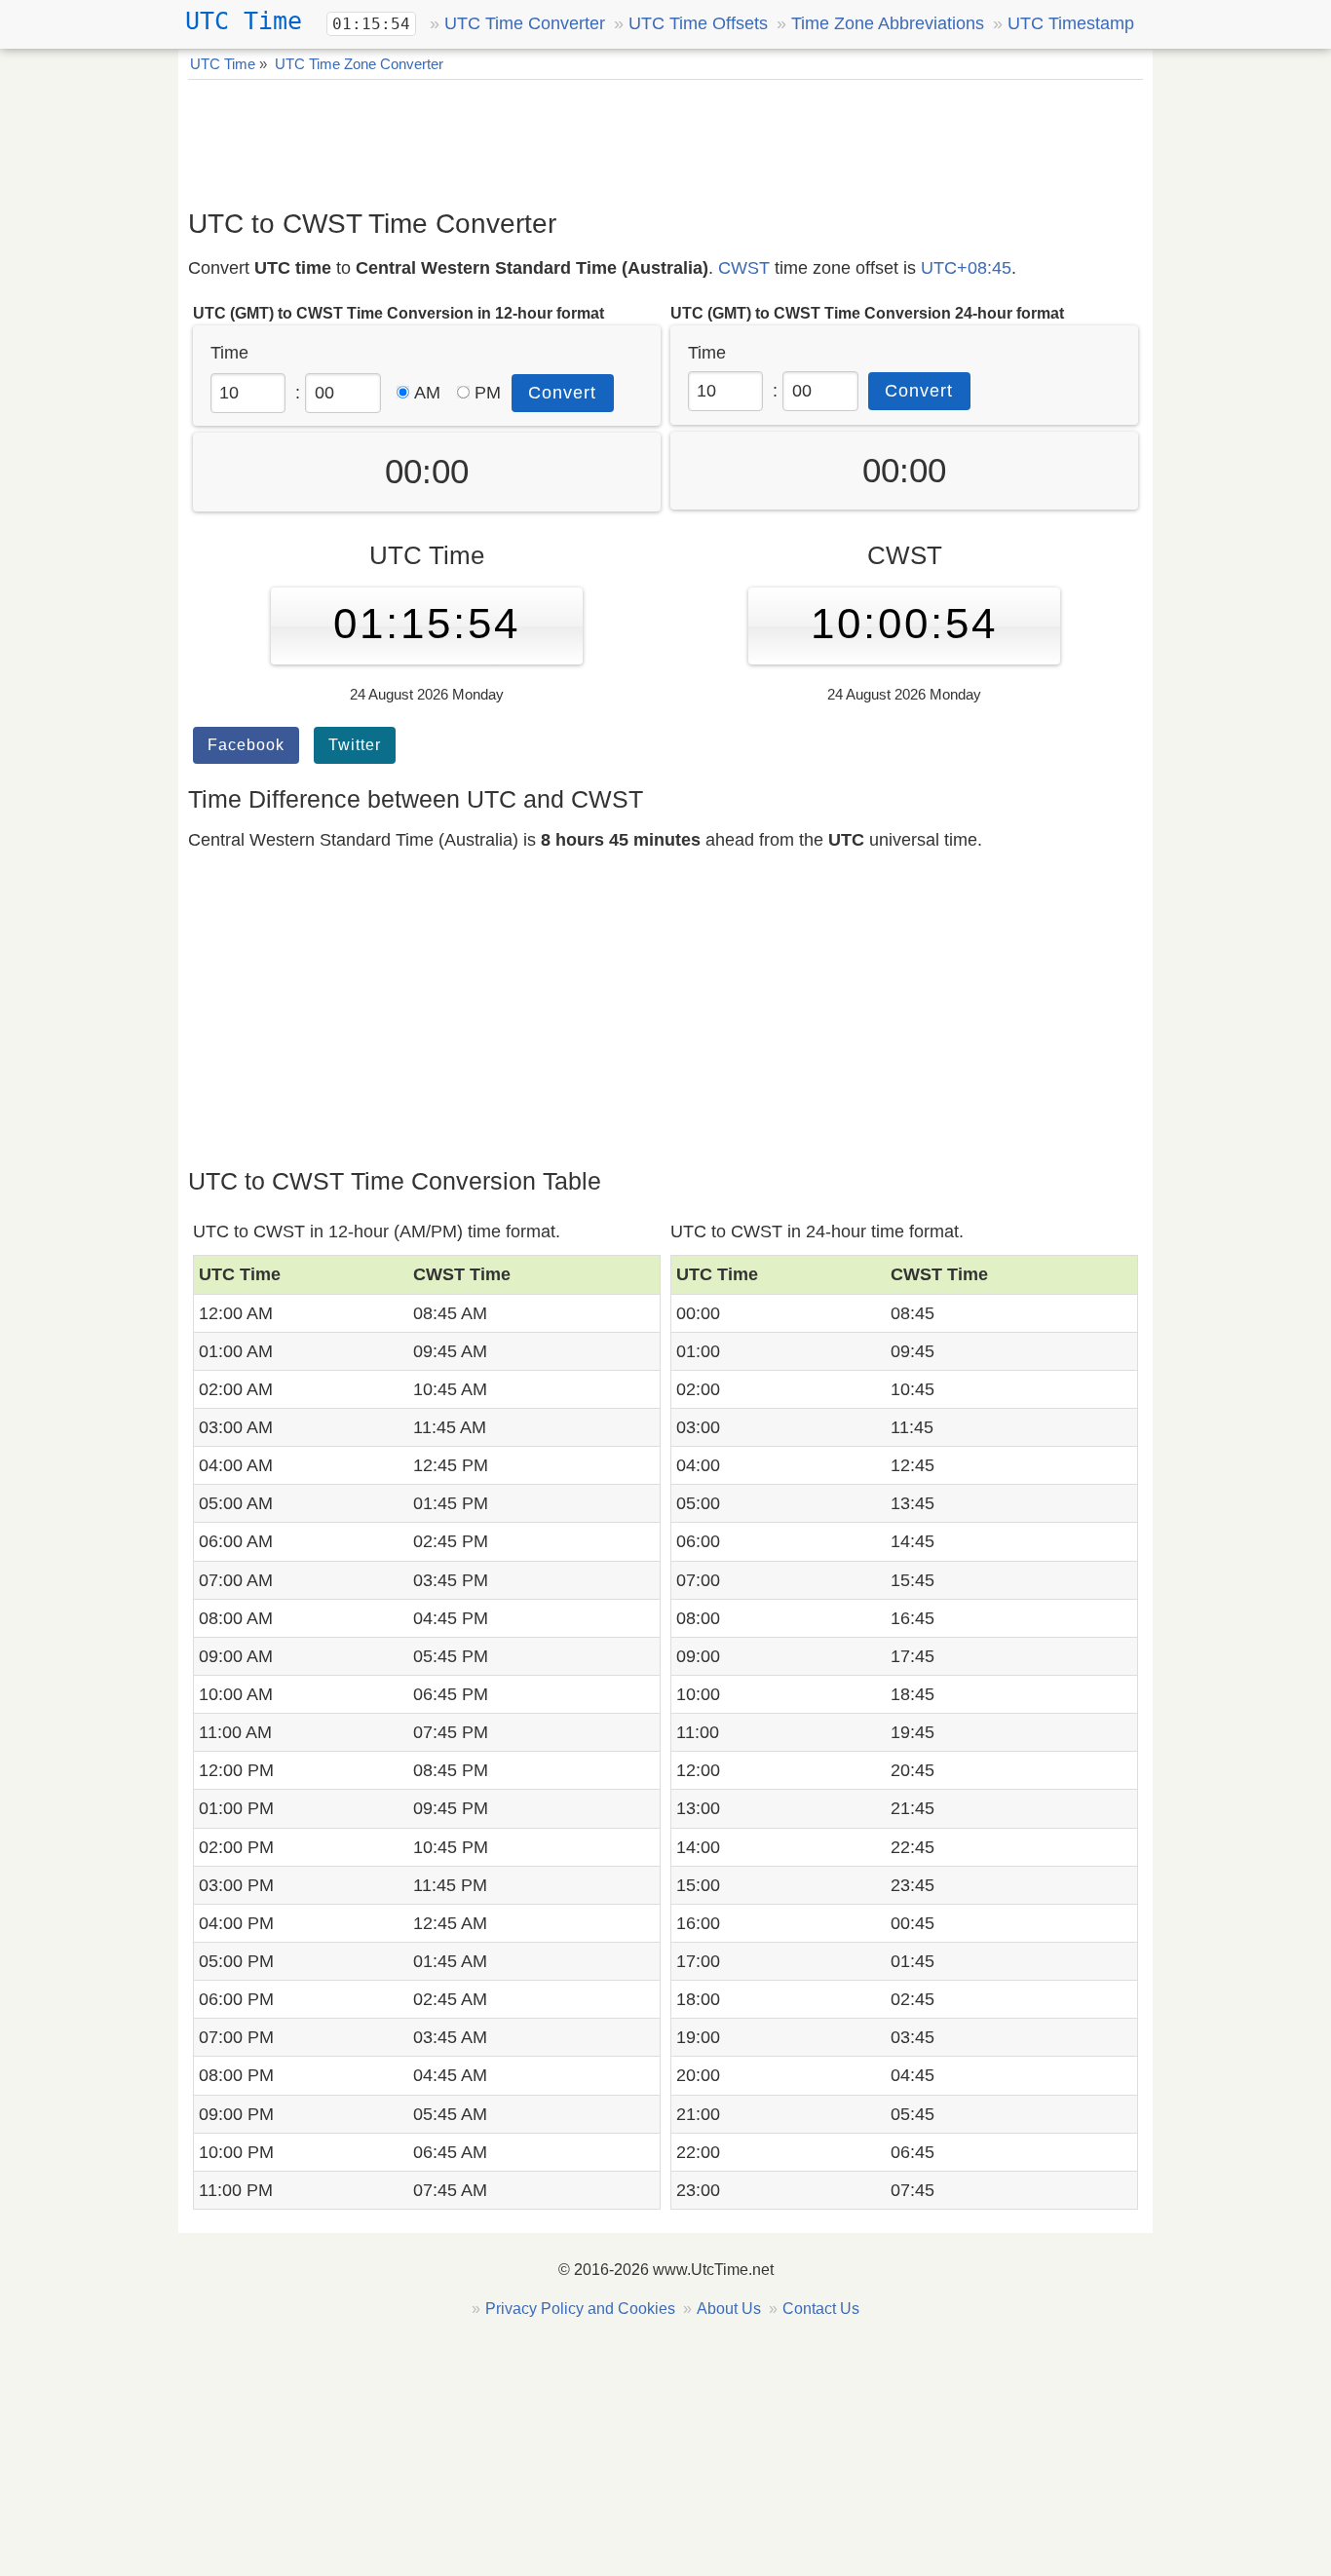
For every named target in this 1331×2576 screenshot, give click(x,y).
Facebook (246, 745)
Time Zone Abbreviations (888, 23)
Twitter (355, 745)
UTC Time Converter (525, 23)
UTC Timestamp (1071, 23)
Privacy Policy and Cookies (580, 2309)
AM (427, 393)
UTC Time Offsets (698, 23)
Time (229, 353)
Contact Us (821, 2309)
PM (488, 393)
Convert (562, 393)
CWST (744, 268)
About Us (729, 2309)
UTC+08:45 (966, 268)
